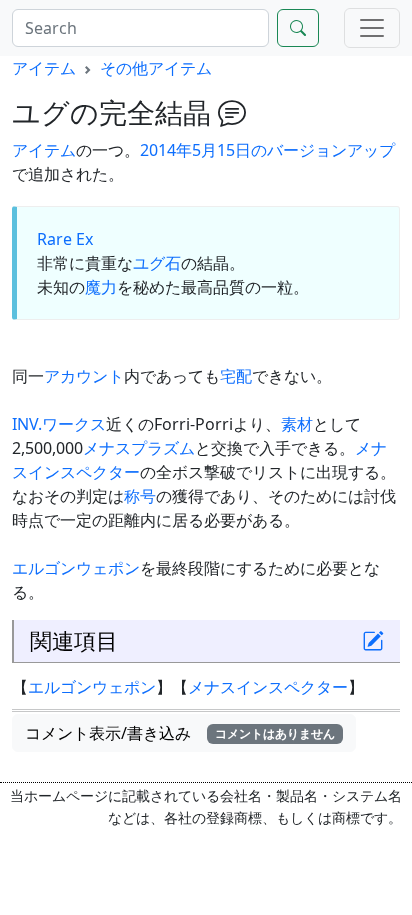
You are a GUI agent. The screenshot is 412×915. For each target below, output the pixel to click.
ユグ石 (157, 263)
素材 (297, 424)
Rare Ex (65, 239)
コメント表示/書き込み (180, 733)
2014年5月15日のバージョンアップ (267, 150)
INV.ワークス (59, 424)
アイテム (44, 68)
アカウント (84, 376)
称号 (140, 496)
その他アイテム (156, 68)
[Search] (298, 28)
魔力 (101, 287)
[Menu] (372, 28)
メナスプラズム (139, 448)
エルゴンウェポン (76, 568)
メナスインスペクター (268, 687)
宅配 (236, 376)
